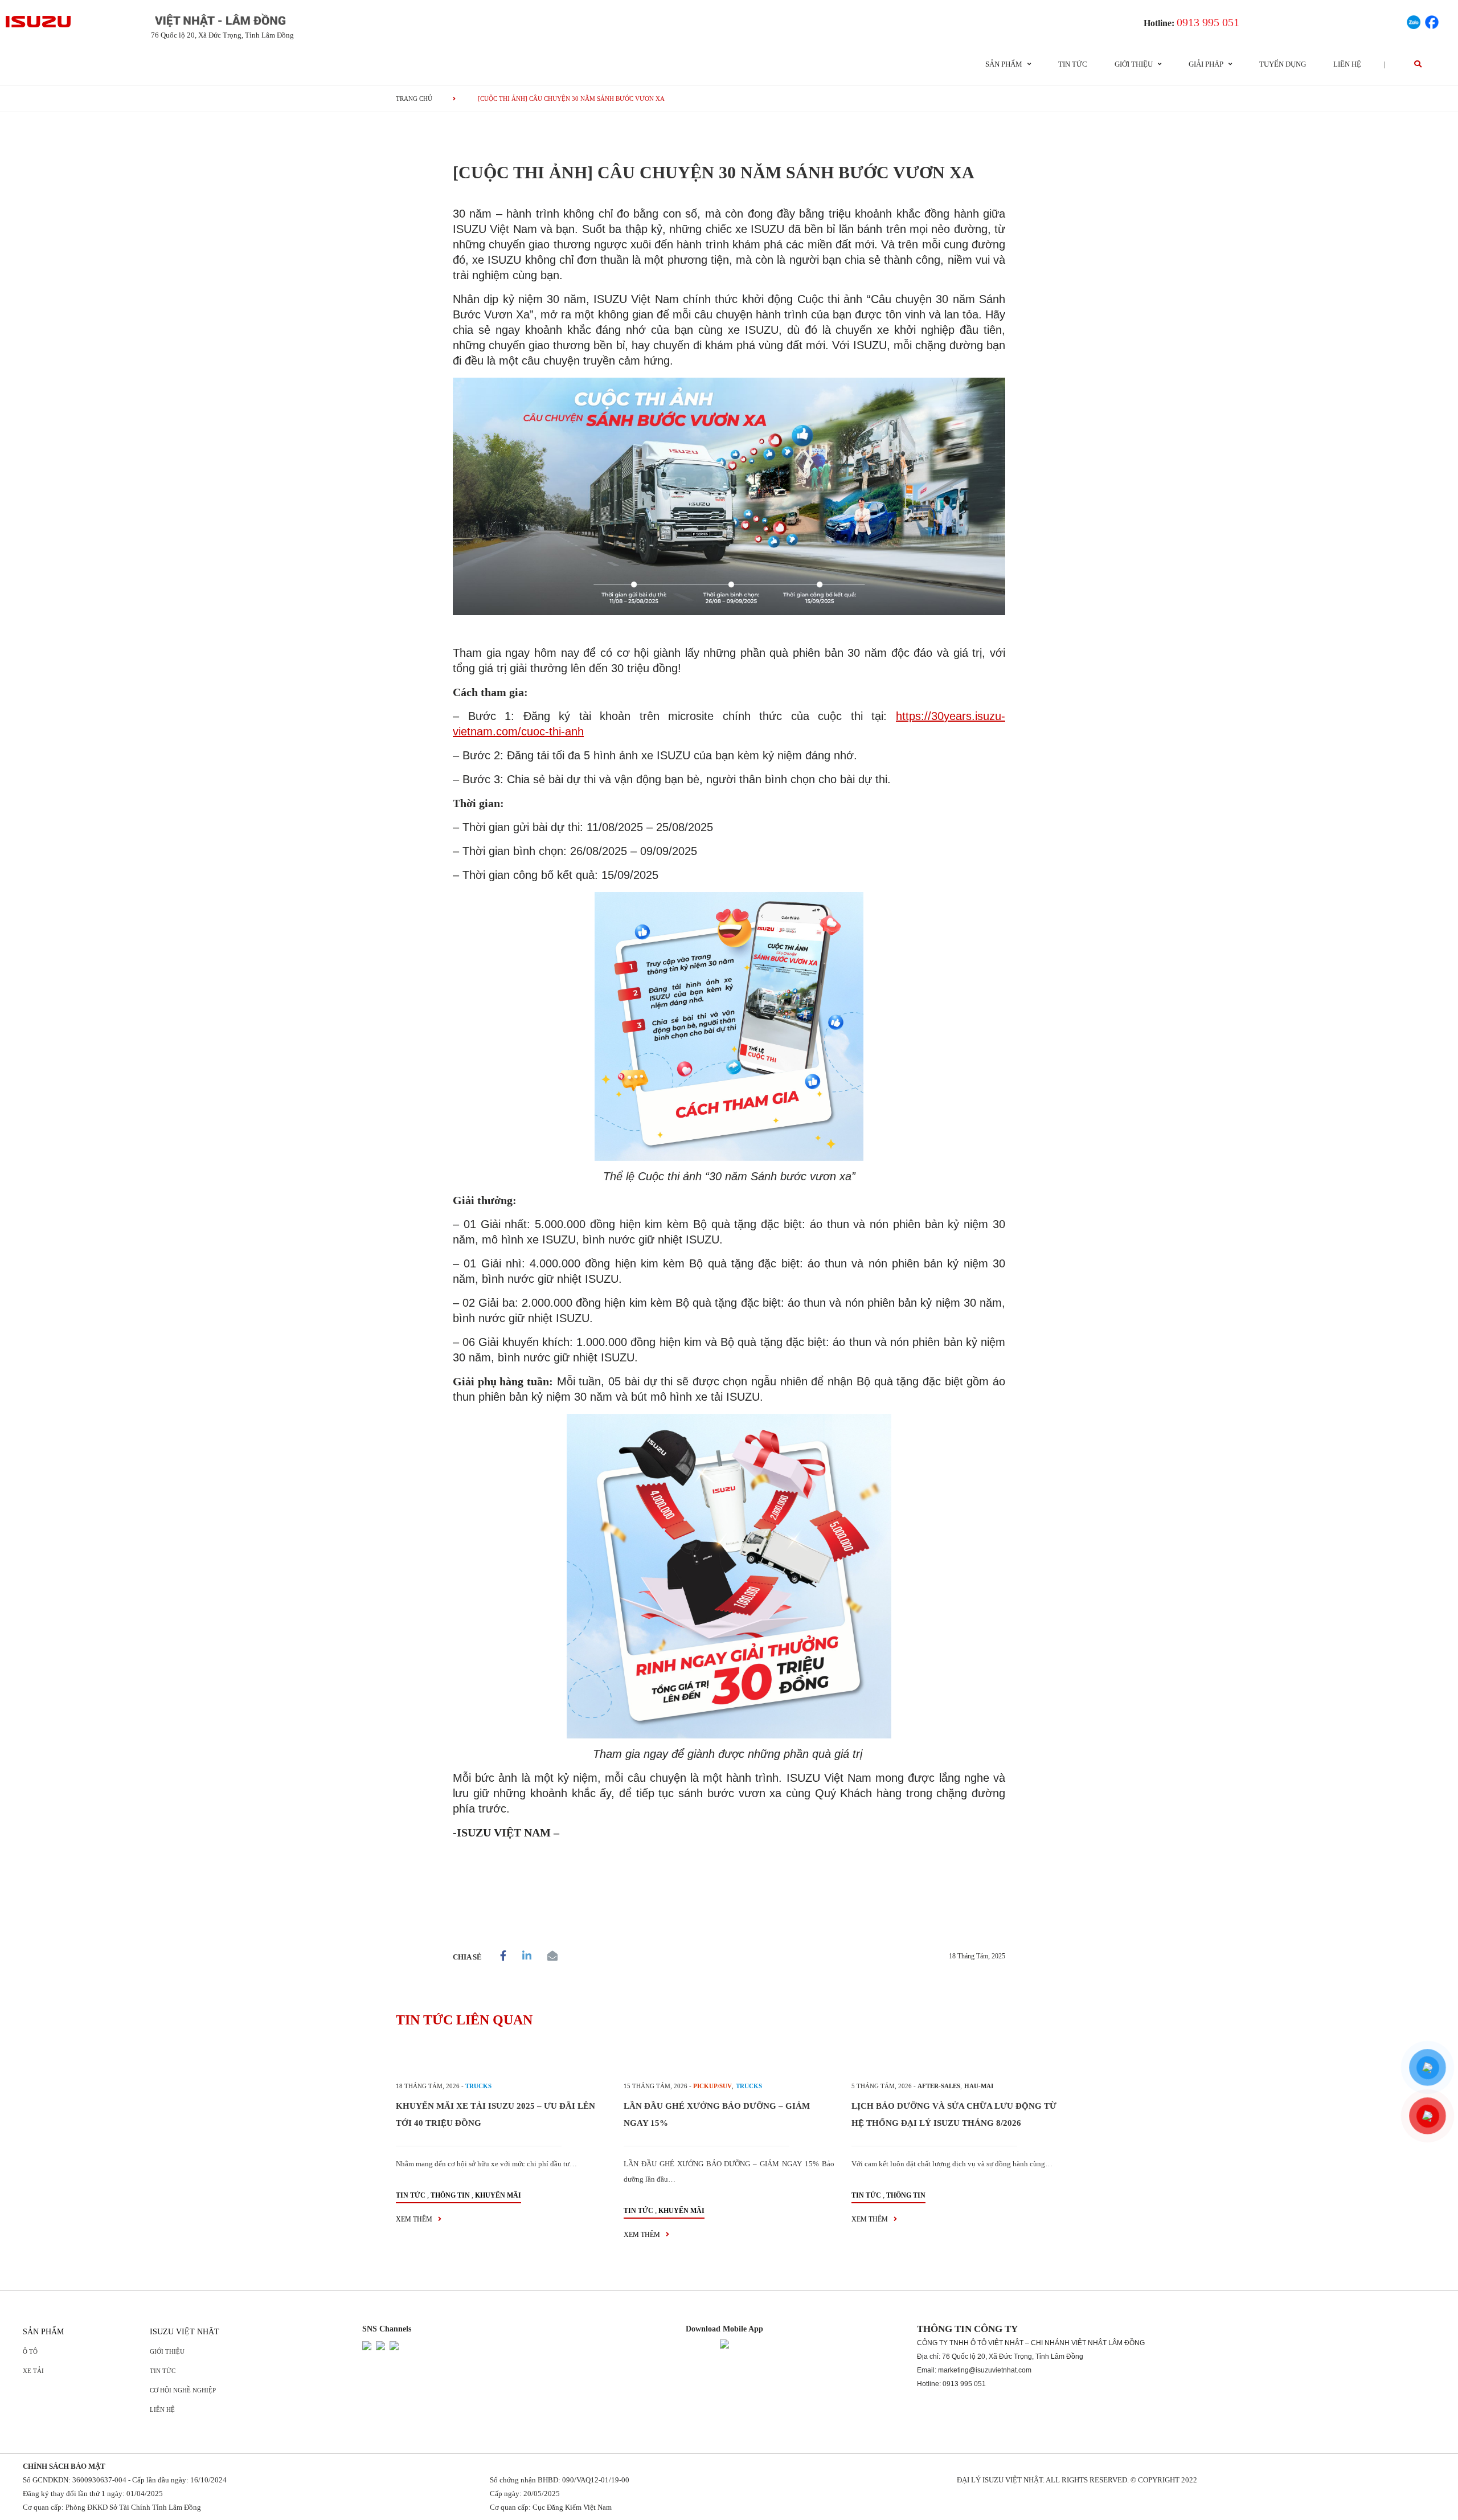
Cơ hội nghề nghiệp (183, 2390)
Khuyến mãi (498, 2195)
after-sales (939, 2086)
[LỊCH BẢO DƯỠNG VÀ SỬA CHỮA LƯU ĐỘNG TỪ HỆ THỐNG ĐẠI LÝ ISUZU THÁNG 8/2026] (957, 2058)
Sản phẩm (43, 2332)
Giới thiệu (167, 2351)
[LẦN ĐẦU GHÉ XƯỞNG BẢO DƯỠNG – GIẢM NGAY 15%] (729, 2058)
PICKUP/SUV (712, 2086)
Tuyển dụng (1283, 64)
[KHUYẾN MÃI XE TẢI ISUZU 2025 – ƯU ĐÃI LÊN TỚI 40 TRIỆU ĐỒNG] (501, 2058)
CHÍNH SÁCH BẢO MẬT (64, 2466)
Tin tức (1073, 64)
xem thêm (415, 2219)
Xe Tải (33, 2371)
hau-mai (979, 2086)
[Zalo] (1414, 21)
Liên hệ (1347, 64)
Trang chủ (414, 99)
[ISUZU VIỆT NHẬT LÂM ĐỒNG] (39, 22)
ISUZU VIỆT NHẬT (185, 2332)
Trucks (478, 2086)
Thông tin (450, 2195)
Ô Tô (30, 2351)
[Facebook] (1432, 21)
